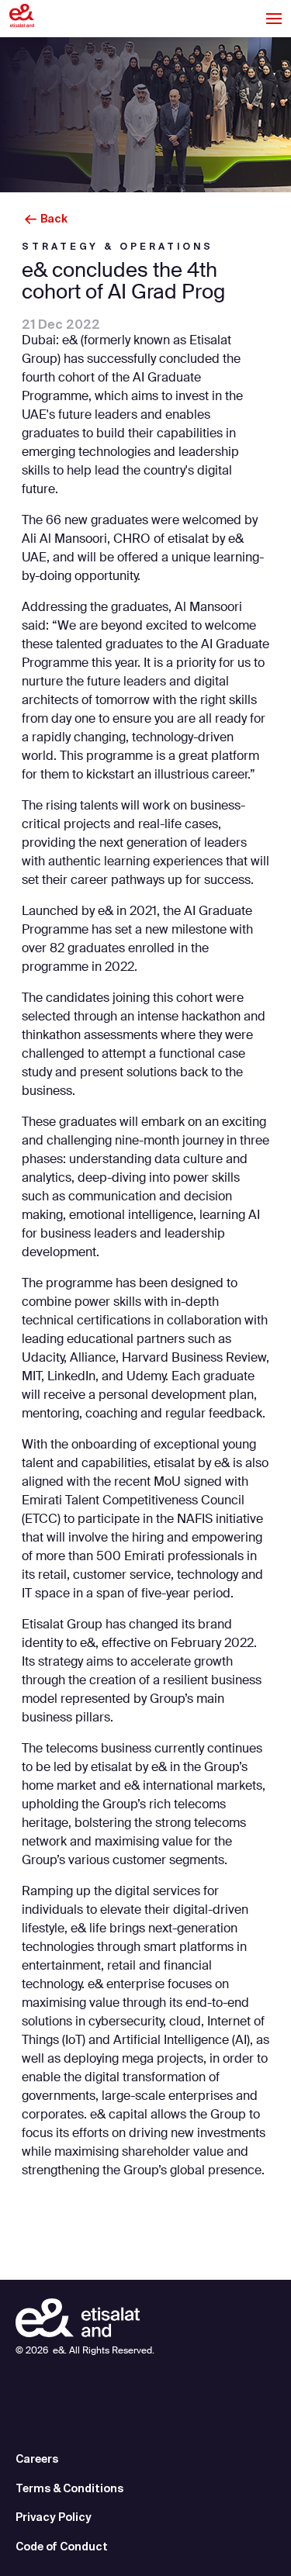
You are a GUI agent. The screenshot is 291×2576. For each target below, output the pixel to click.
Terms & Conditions (69, 2488)
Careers (37, 2459)
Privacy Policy (54, 2517)
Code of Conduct (62, 2547)
